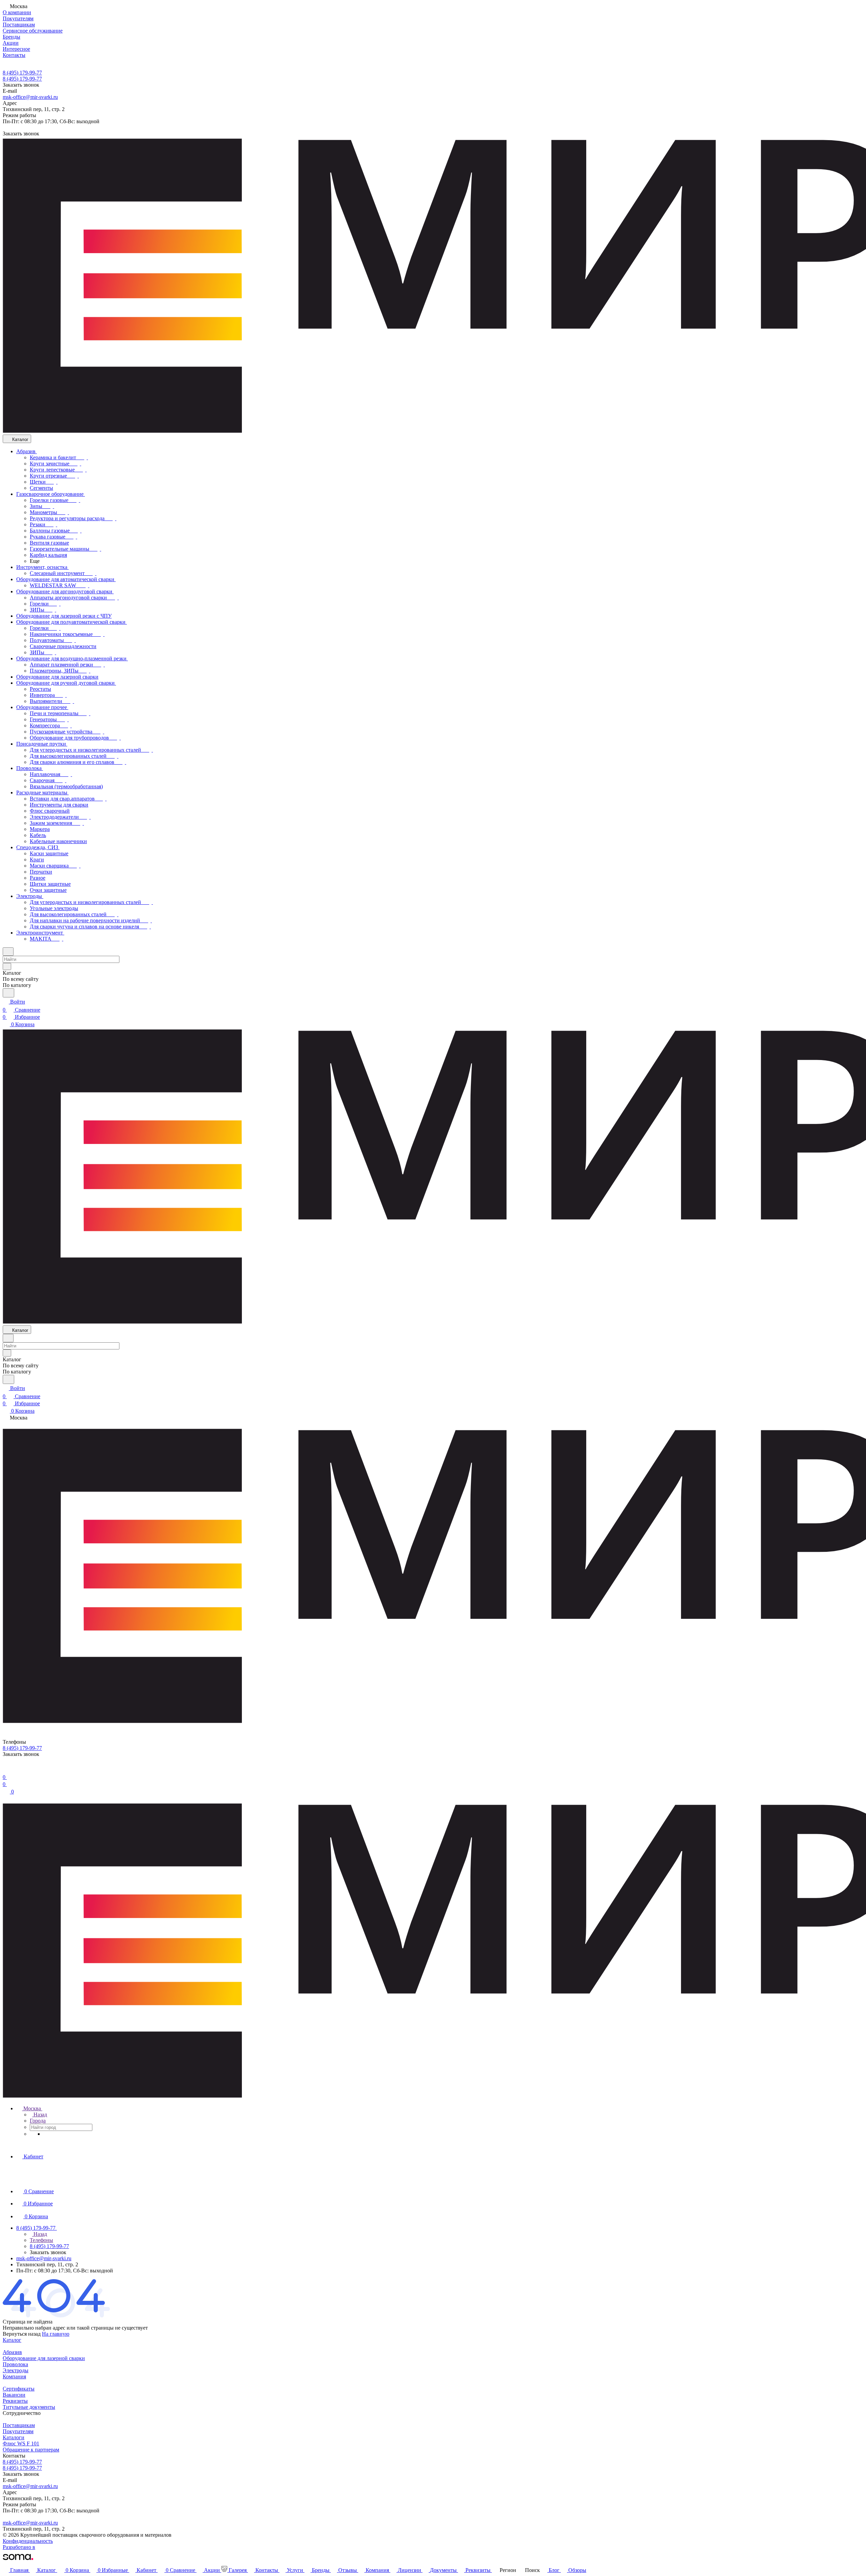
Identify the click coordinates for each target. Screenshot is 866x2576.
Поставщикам (19, 2425)
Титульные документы (29, 2407)
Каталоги (14, 2437)
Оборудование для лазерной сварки (44, 2358)
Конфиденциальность (28, 2541)
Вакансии (14, 2395)
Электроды (16, 2370)
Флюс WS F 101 (21, 2443)
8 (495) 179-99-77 (22, 73)
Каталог (12, 2340)
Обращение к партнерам (31, 2450)
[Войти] (6, 1769)
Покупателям (18, 2431)
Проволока (15, 2364)
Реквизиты (15, 2401)
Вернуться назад (22, 2334)
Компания (14, 2376)
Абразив (12, 2352)
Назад (40, 2115)
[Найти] (8, 993)
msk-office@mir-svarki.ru (30, 97)
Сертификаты (19, 2389)
